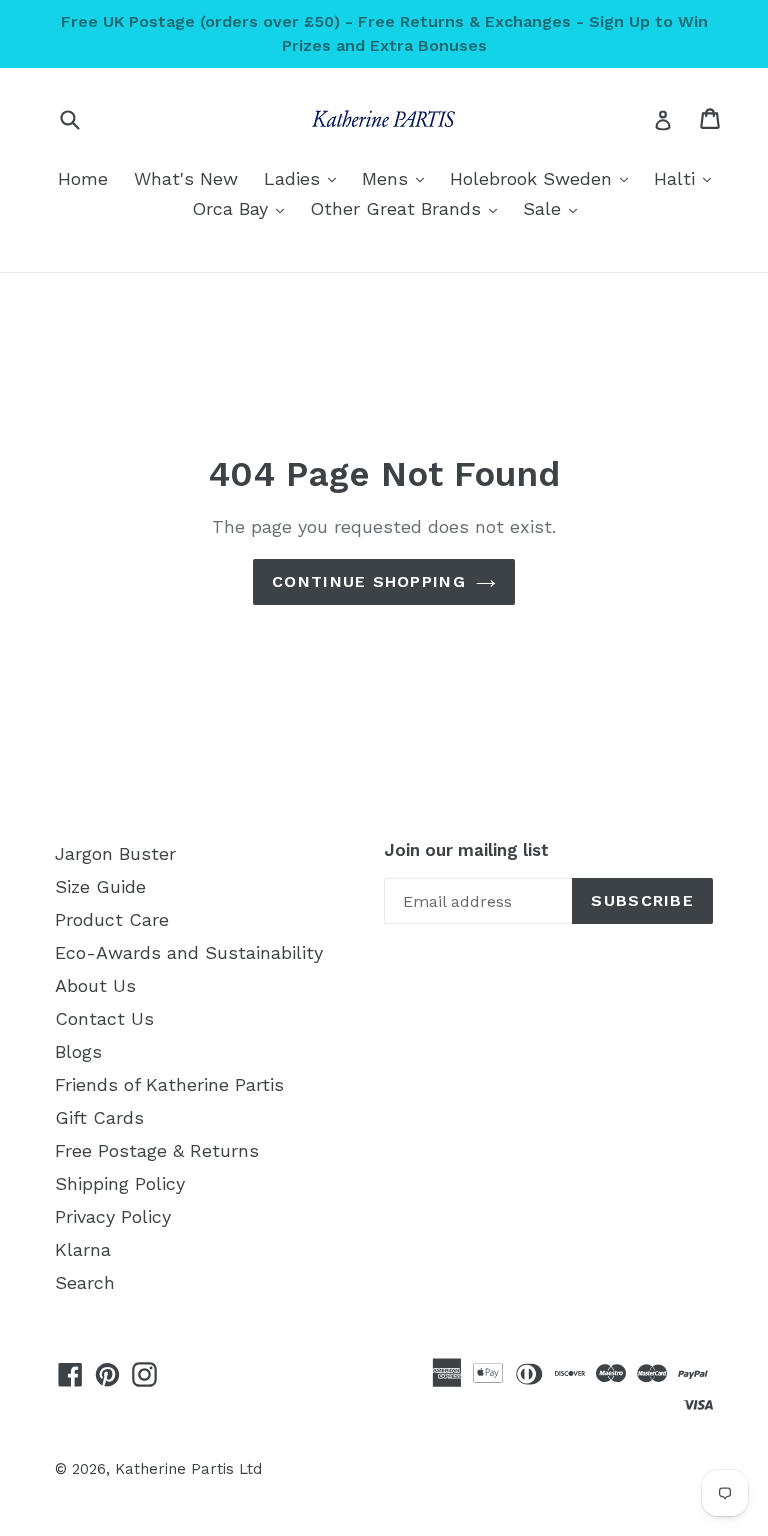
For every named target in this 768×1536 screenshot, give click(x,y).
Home (83, 178)
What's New (186, 178)
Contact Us (104, 1018)
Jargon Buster (115, 853)
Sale (555, 208)
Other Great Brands (408, 208)
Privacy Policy (113, 1216)
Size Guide (100, 886)
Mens (398, 178)
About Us (95, 985)
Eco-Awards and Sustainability (189, 952)
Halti (687, 178)
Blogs (78, 1051)
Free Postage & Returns (157, 1150)
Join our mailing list (466, 850)
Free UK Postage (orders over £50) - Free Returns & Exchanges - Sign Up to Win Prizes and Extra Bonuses (384, 33)
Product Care (112, 919)
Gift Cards (99, 1117)
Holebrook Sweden (544, 178)
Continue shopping (369, 581)
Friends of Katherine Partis (169, 1084)
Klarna (83, 1249)
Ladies (305, 178)
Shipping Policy (120, 1183)
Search (85, 1282)
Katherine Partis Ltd (188, 1469)
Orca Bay (243, 208)
